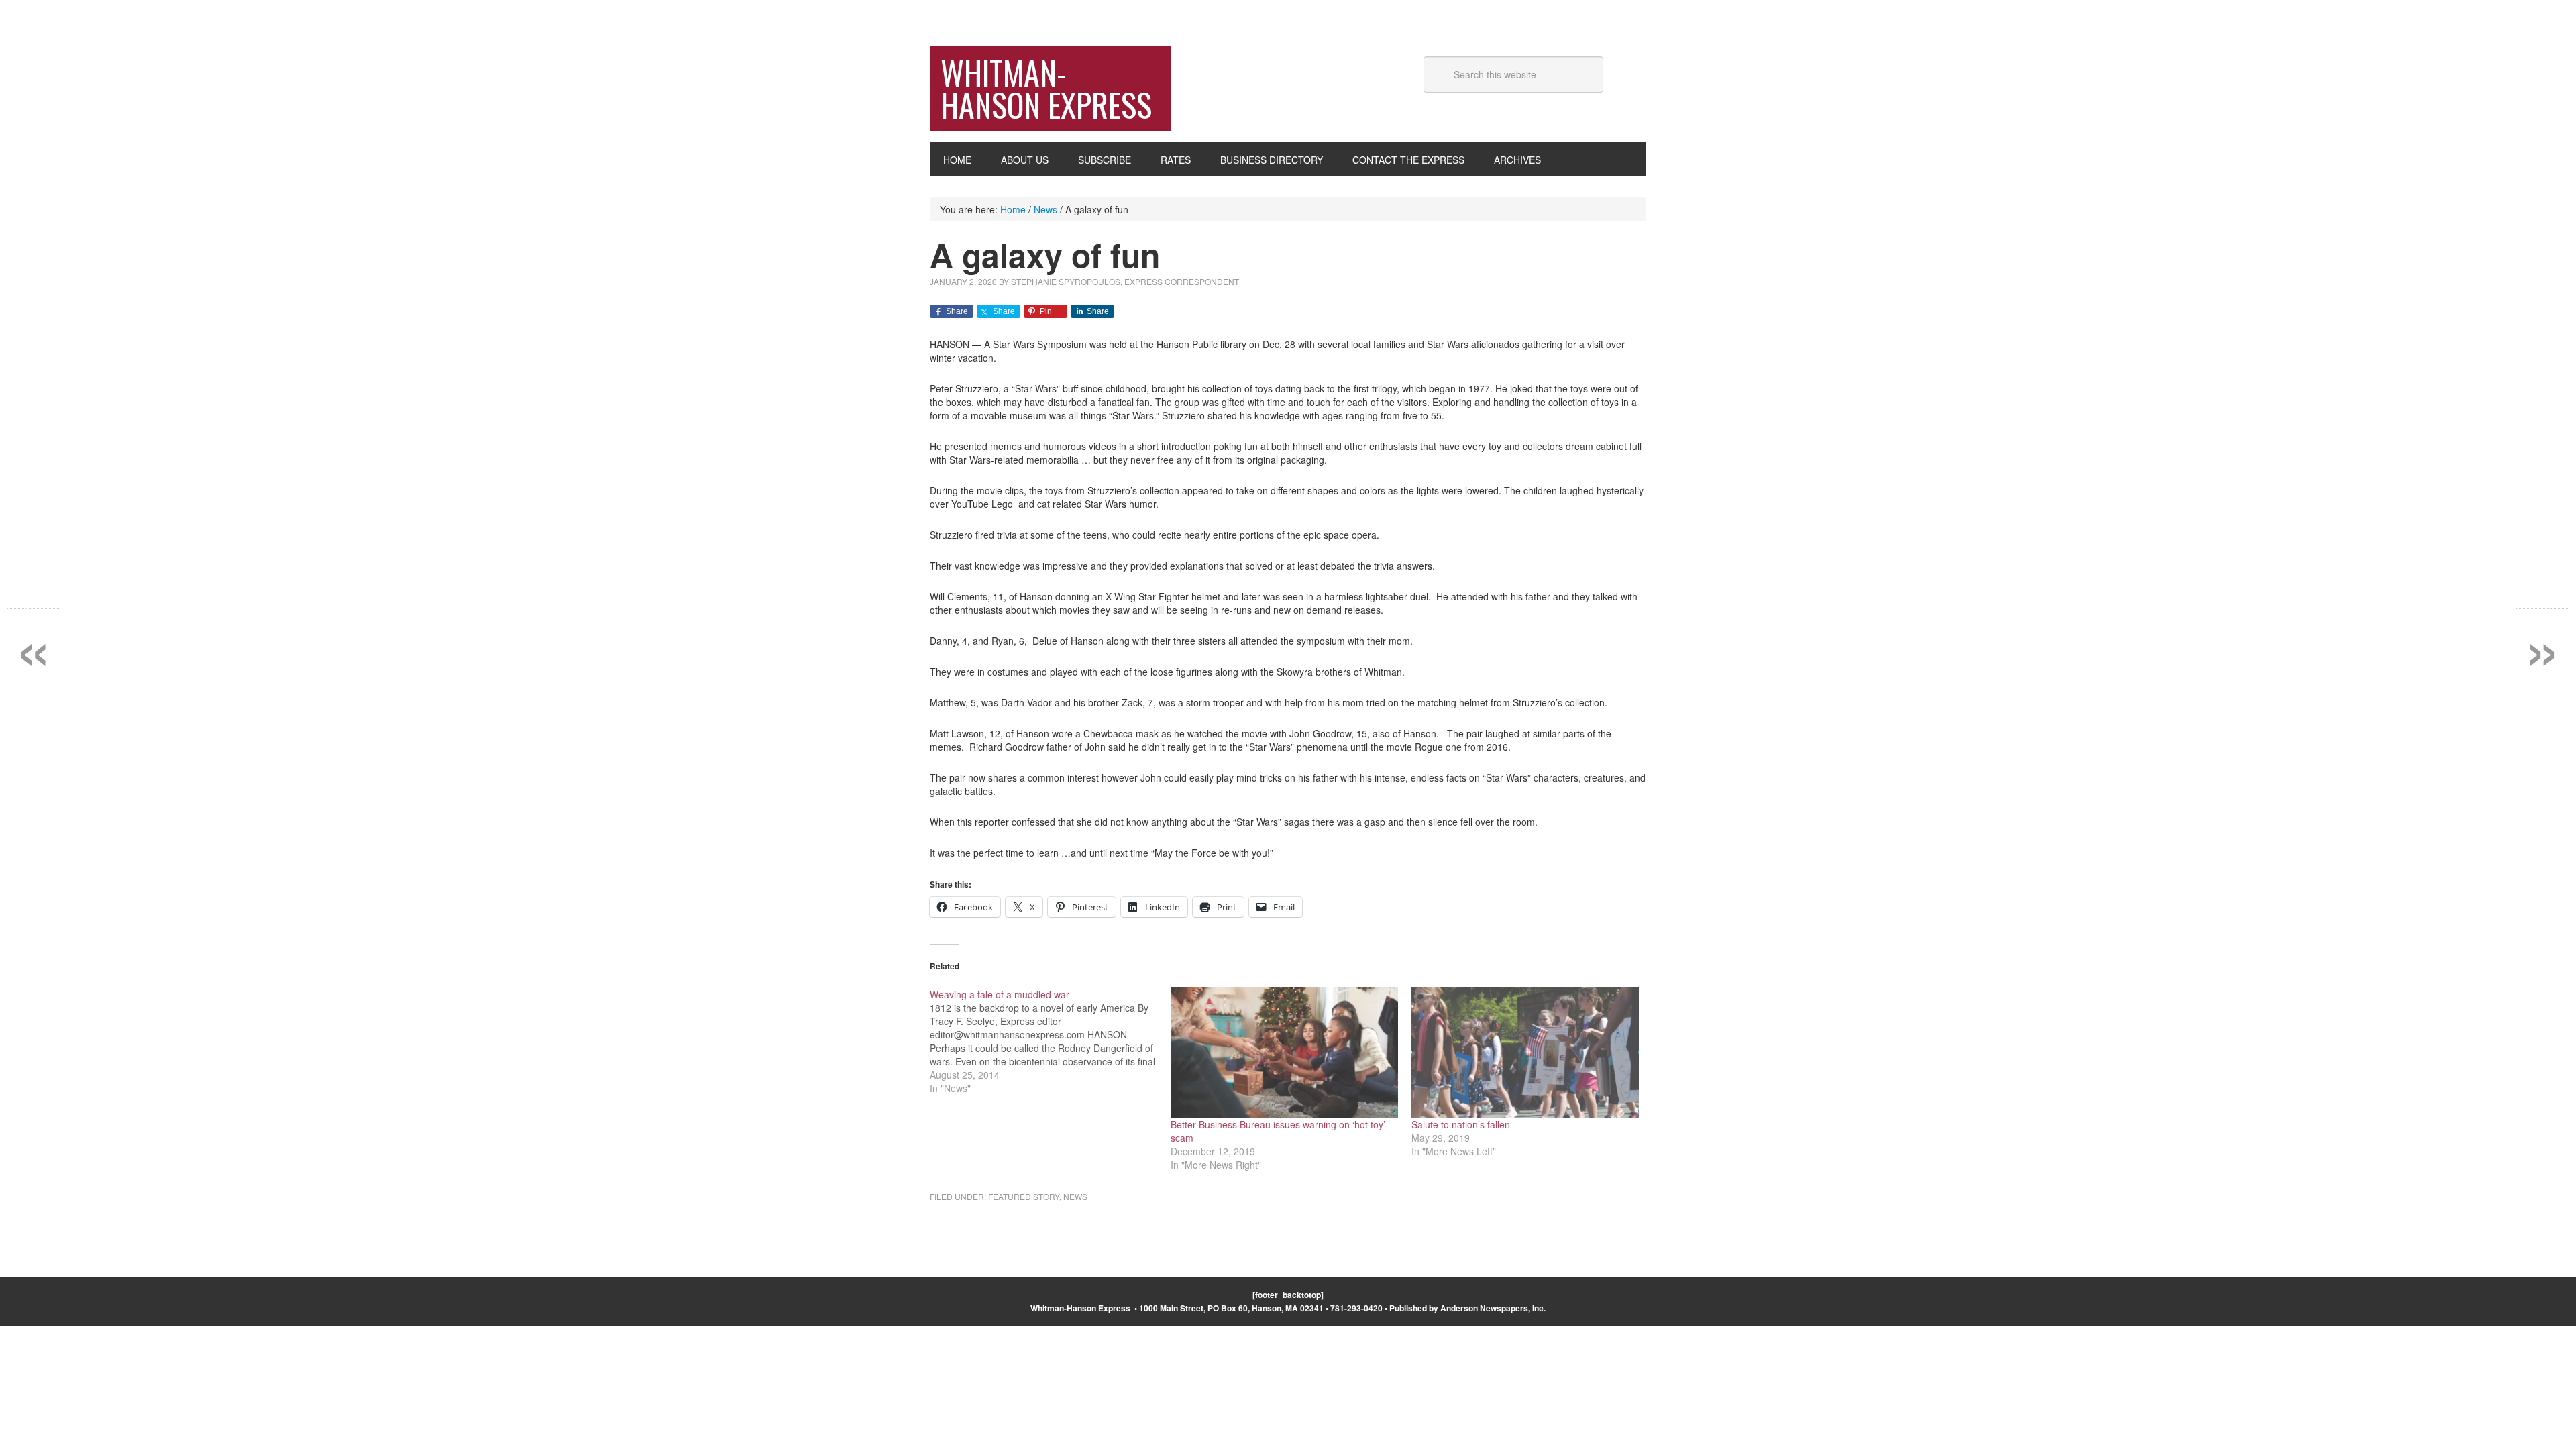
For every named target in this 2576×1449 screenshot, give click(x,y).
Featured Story (1024, 1196)
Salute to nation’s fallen (1461, 1124)
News (1075, 1196)
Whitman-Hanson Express (1046, 88)
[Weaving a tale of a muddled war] (1050, 1041)
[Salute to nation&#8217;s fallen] (1525, 1053)
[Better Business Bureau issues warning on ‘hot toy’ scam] (1284, 1053)
